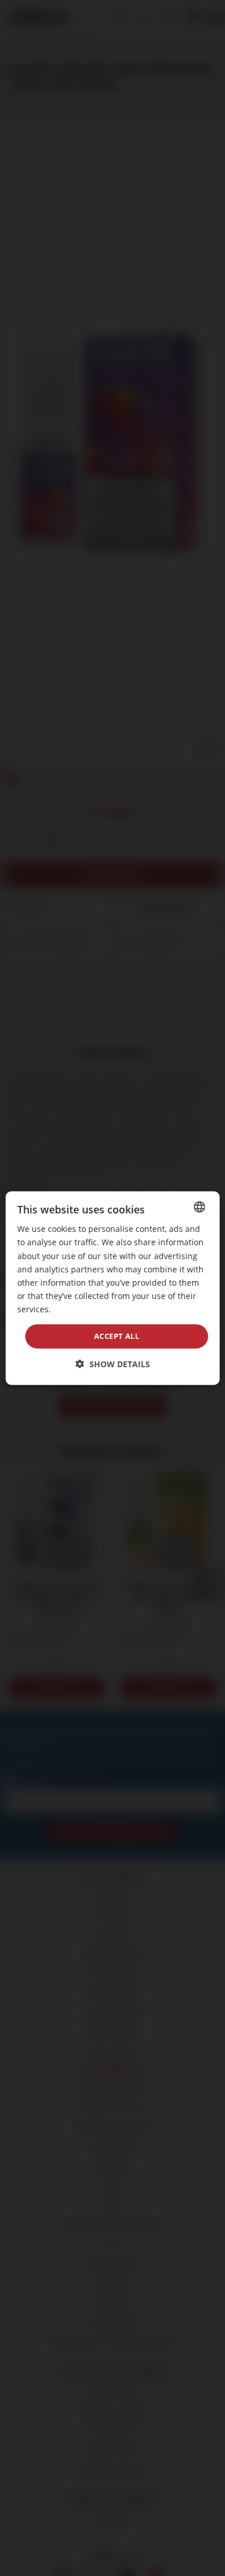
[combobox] (199, 1207)
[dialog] (113, 1288)
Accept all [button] (117, 1336)
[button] (113, 1363)
